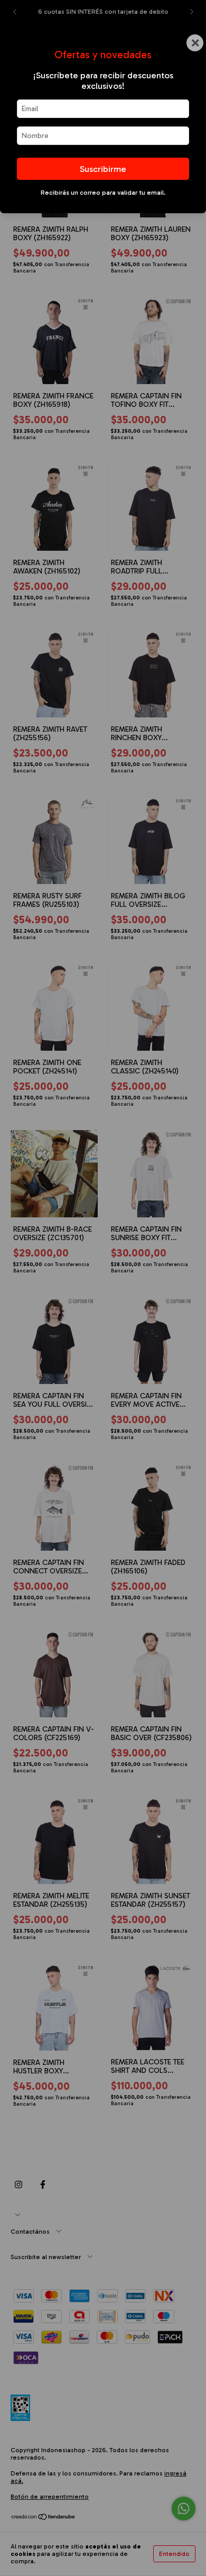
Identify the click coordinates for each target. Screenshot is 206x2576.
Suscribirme (103, 169)
